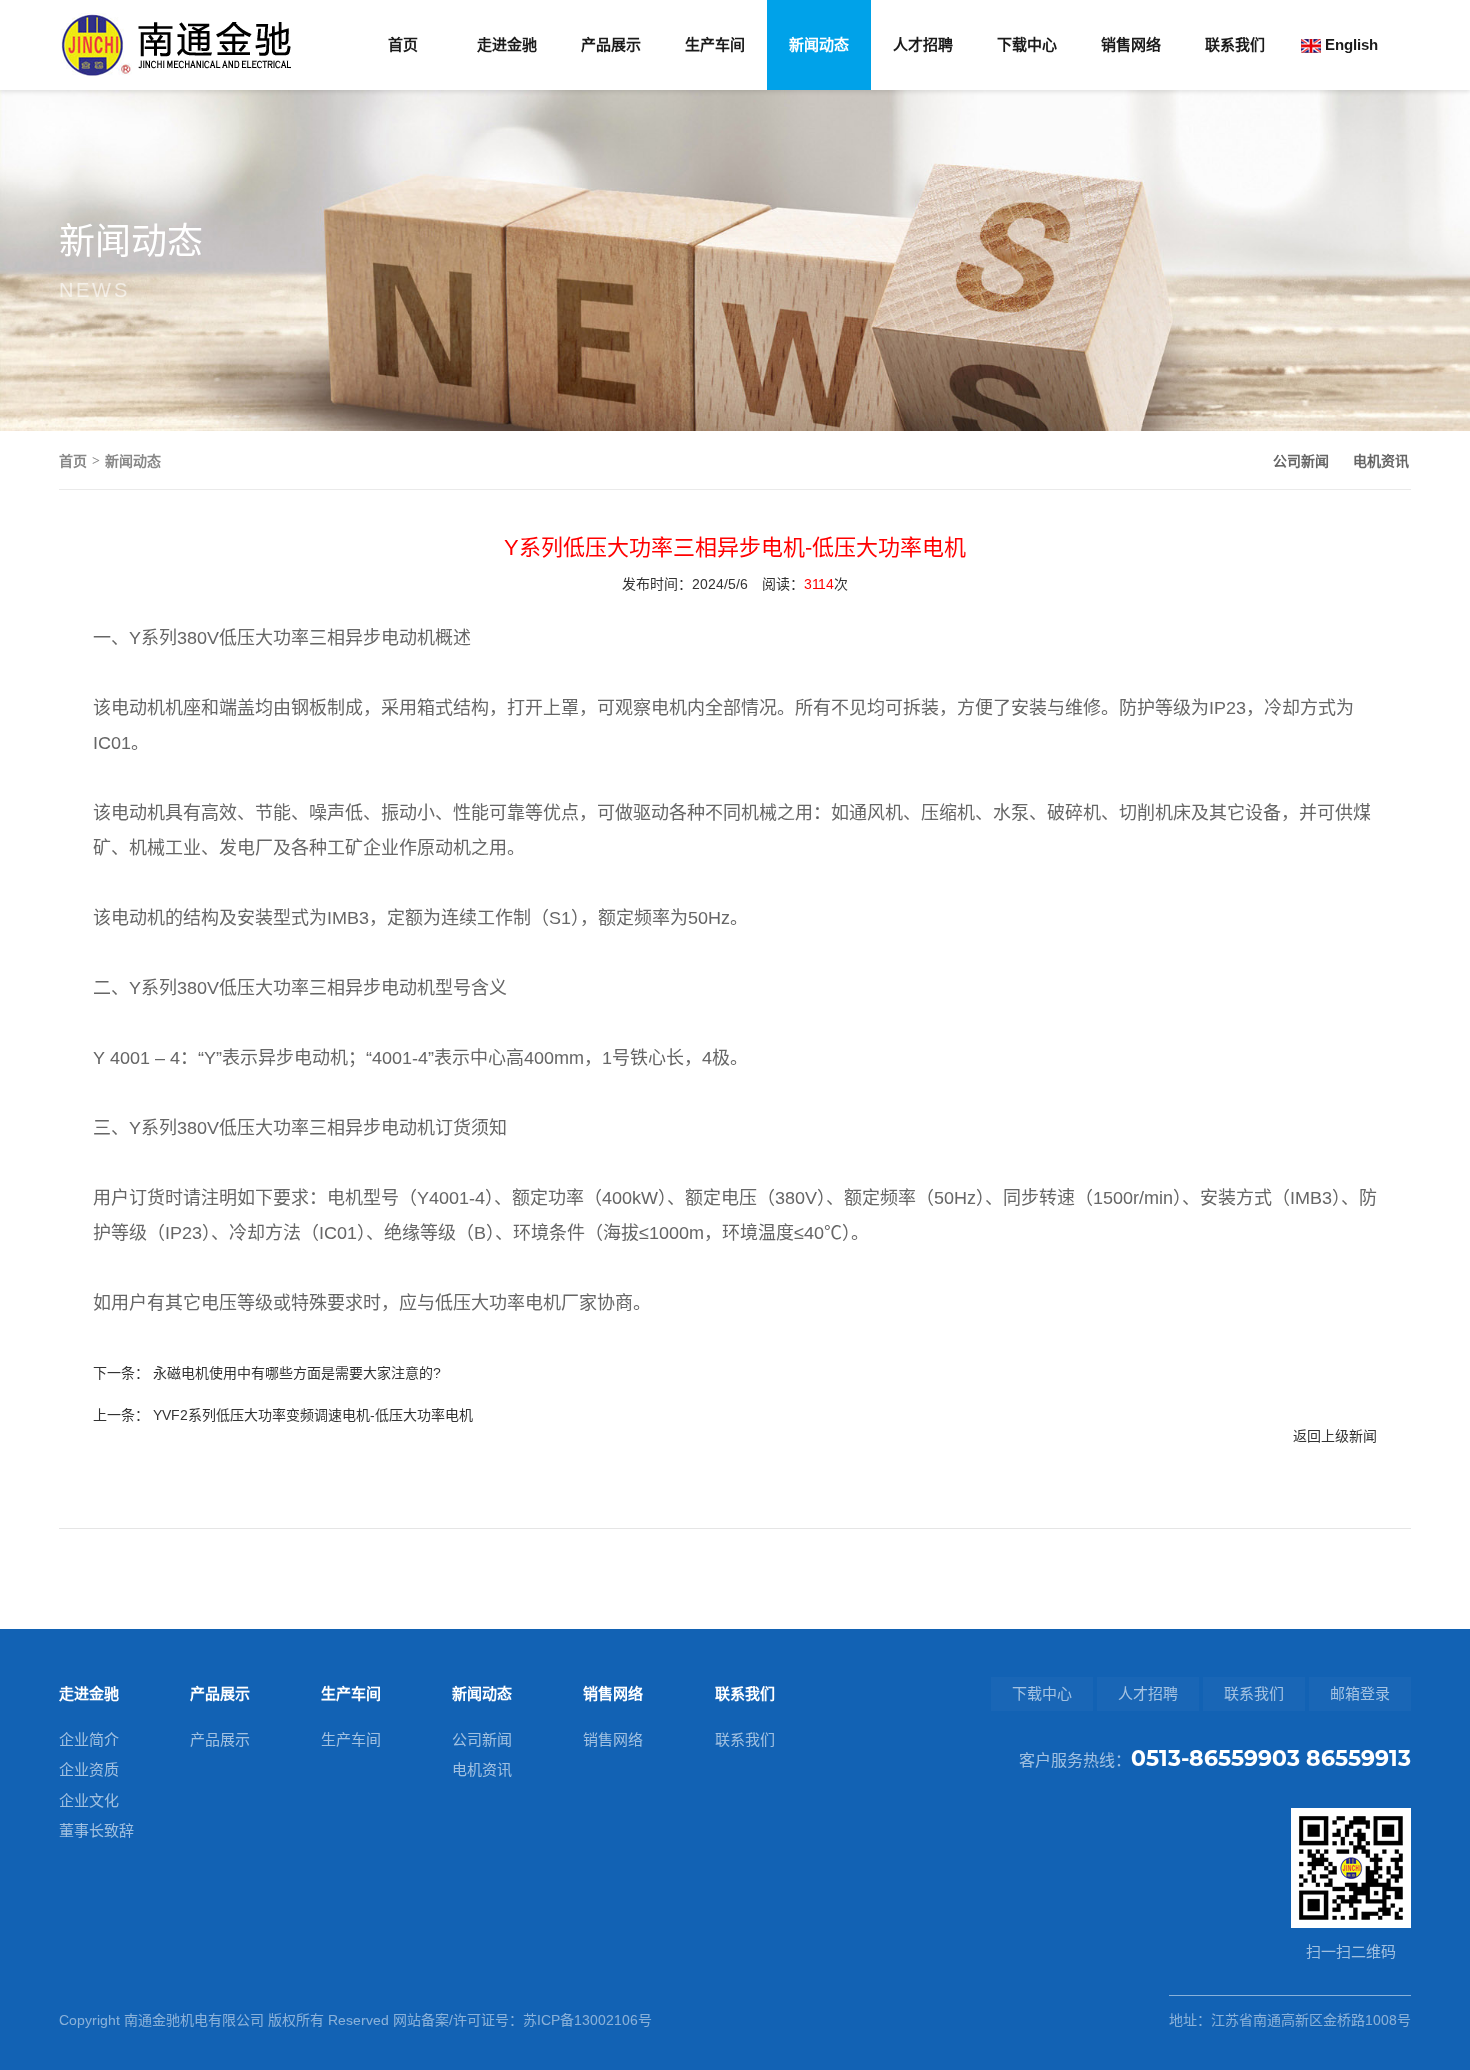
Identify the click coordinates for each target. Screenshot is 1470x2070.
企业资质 (89, 1769)
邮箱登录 (1360, 1693)
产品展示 (611, 44)
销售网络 (1131, 44)
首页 (403, 44)
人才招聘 (923, 44)
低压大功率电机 (498, 1303)
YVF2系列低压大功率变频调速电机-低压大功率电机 (313, 1415)
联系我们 (1235, 44)
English (1349, 44)
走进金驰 (507, 44)
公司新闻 (1301, 461)
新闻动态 (819, 44)
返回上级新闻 (1335, 1436)
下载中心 (1027, 44)
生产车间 (715, 44)
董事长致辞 (96, 1830)
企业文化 (89, 1800)
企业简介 (89, 1739)
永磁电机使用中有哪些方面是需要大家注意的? (297, 1373)
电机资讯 (1381, 461)
